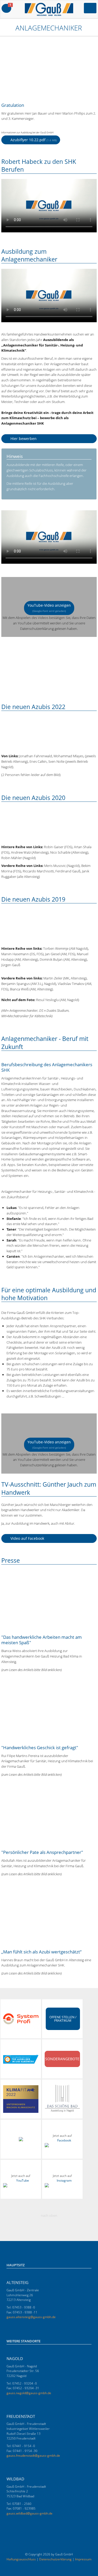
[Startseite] (4, 28)
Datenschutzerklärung (55, 2559)
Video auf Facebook (27, 1538)
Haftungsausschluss (21, 2559)
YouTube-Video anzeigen (49, 608)
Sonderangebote (62, 2059)
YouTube (23, 2180)
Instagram (64, 2180)
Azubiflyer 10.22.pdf (33, 140)
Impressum (83, 2559)
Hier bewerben (23, 439)
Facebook (64, 2140)
